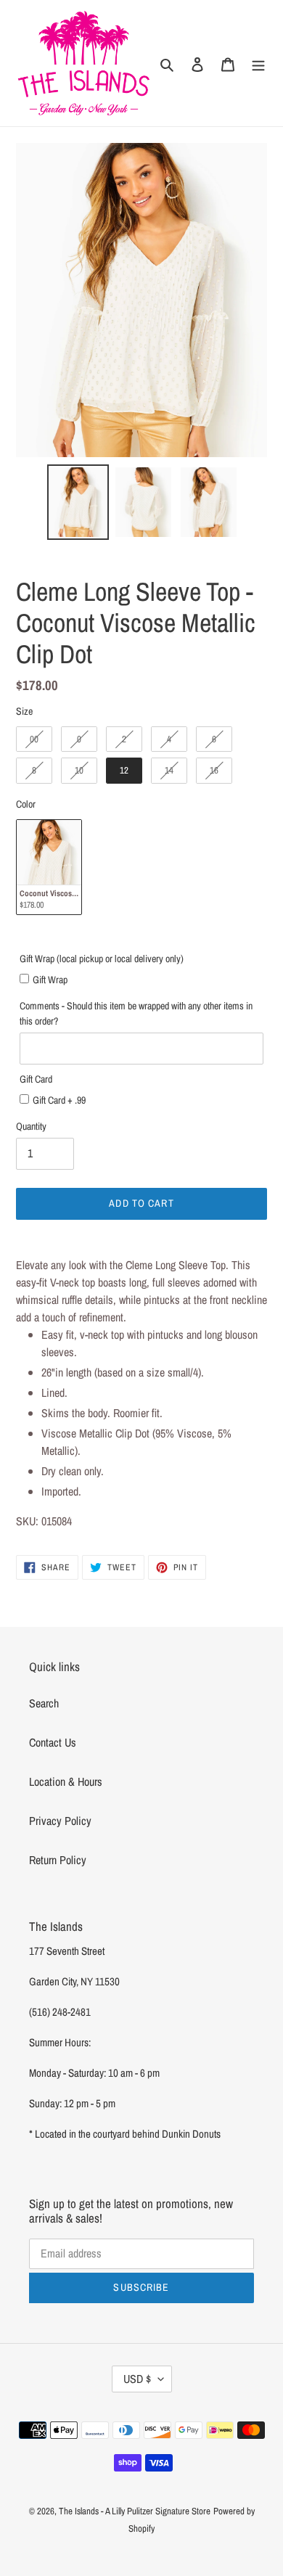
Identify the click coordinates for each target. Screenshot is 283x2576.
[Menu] (258, 63)
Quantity (31, 1126)
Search (44, 1703)
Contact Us (53, 1742)
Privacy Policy (60, 1821)
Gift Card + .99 (59, 1100)
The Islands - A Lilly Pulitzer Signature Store (135, 2511)
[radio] (34, 739)
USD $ (137, 2379)
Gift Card (36, 1079)
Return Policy (58, 1860)
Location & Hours (66, 1781)
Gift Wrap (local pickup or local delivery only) (102, 959)
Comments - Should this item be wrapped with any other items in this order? (136, 1013)
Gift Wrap (50, 980)
